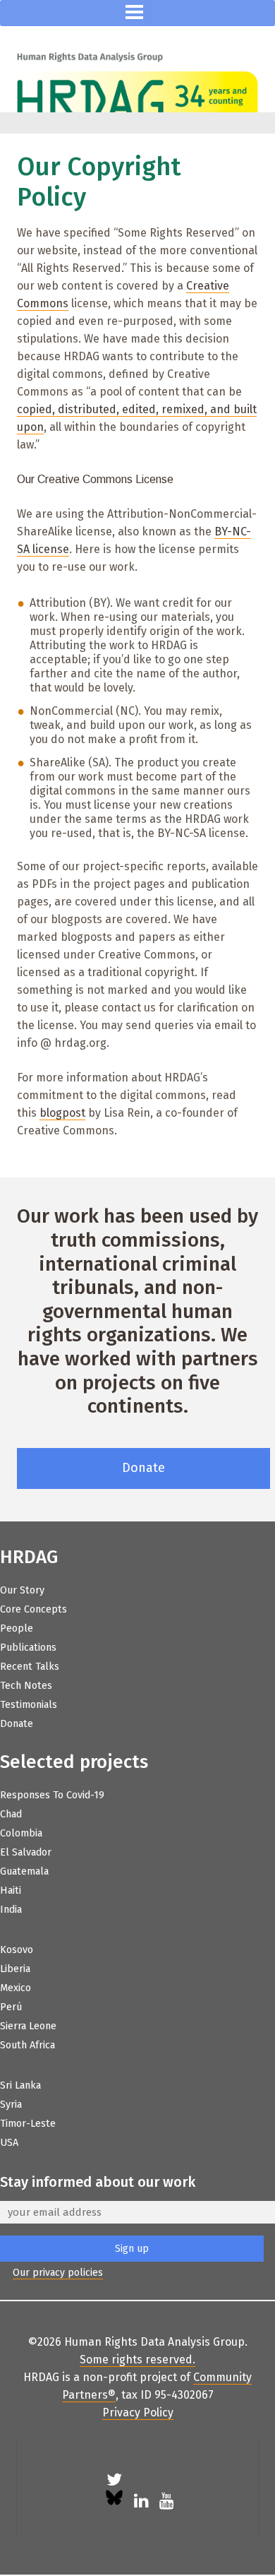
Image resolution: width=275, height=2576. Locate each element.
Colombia (21, 1833)
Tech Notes (26, 1686)
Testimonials (29, 1705)
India (11, 1910)
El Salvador (26, 1852)
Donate (143, 1468)
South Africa (28, 2045)
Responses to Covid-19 (52, 1795)
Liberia (15, 1969)
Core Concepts (33, 1609)
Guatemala (24, 1871)
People (17, 1628)
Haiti (11, 1891)
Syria (11, 2105)
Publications (28, 1648)
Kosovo (17, 1950)
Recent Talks (30, 1667)
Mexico (16, 1988)
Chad (11, 1814)
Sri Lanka (20, 2085)
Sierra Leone (28, 2026)
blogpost (62, 1113)
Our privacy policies (58, 2273)
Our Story (22, 1590)
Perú (11, 2007)
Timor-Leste (28, 2124)
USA (9, 2143)
